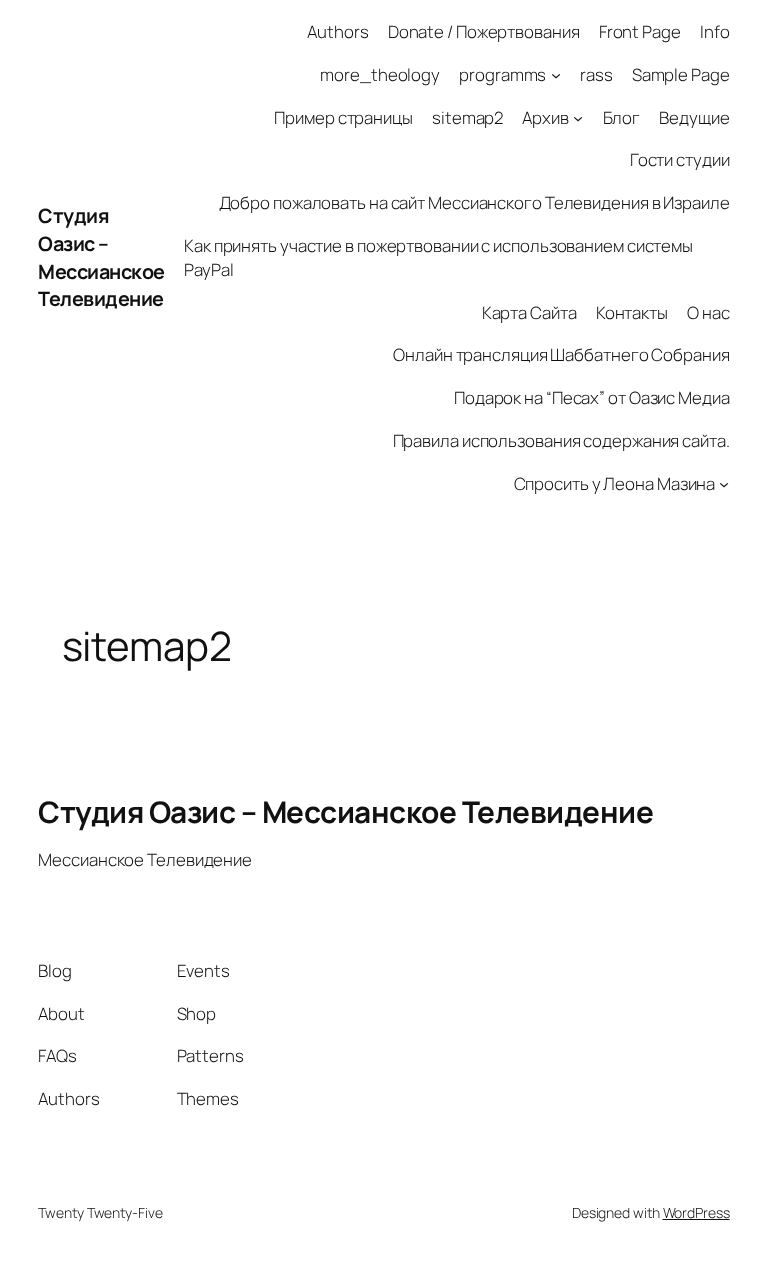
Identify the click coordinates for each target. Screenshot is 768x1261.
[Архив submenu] (578, 117)
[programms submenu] (556, 75)
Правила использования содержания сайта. (561, 440)
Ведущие (694, 117)
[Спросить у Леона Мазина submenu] (724, 484)
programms (502, 74)
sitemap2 (467, 117)
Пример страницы (343, 117)
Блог (622, 117)
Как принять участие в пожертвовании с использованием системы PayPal (438, 257)
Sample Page (681, 74)
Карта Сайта (529, 312)
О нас (708, 312)
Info (715, 31)
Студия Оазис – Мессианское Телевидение (101, 257)
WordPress (696, 1212)
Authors (337, 31)
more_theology (380, 74)
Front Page (640, 31)
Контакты (632, 312)
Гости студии (680, 159)
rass (596, 74)
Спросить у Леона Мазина (615, 483)
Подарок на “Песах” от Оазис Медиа (592, 397)
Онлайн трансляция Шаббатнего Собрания (561, 354)
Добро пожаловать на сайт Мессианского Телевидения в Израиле (474, 202)
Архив (545, 117)
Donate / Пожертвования (484, 31)
